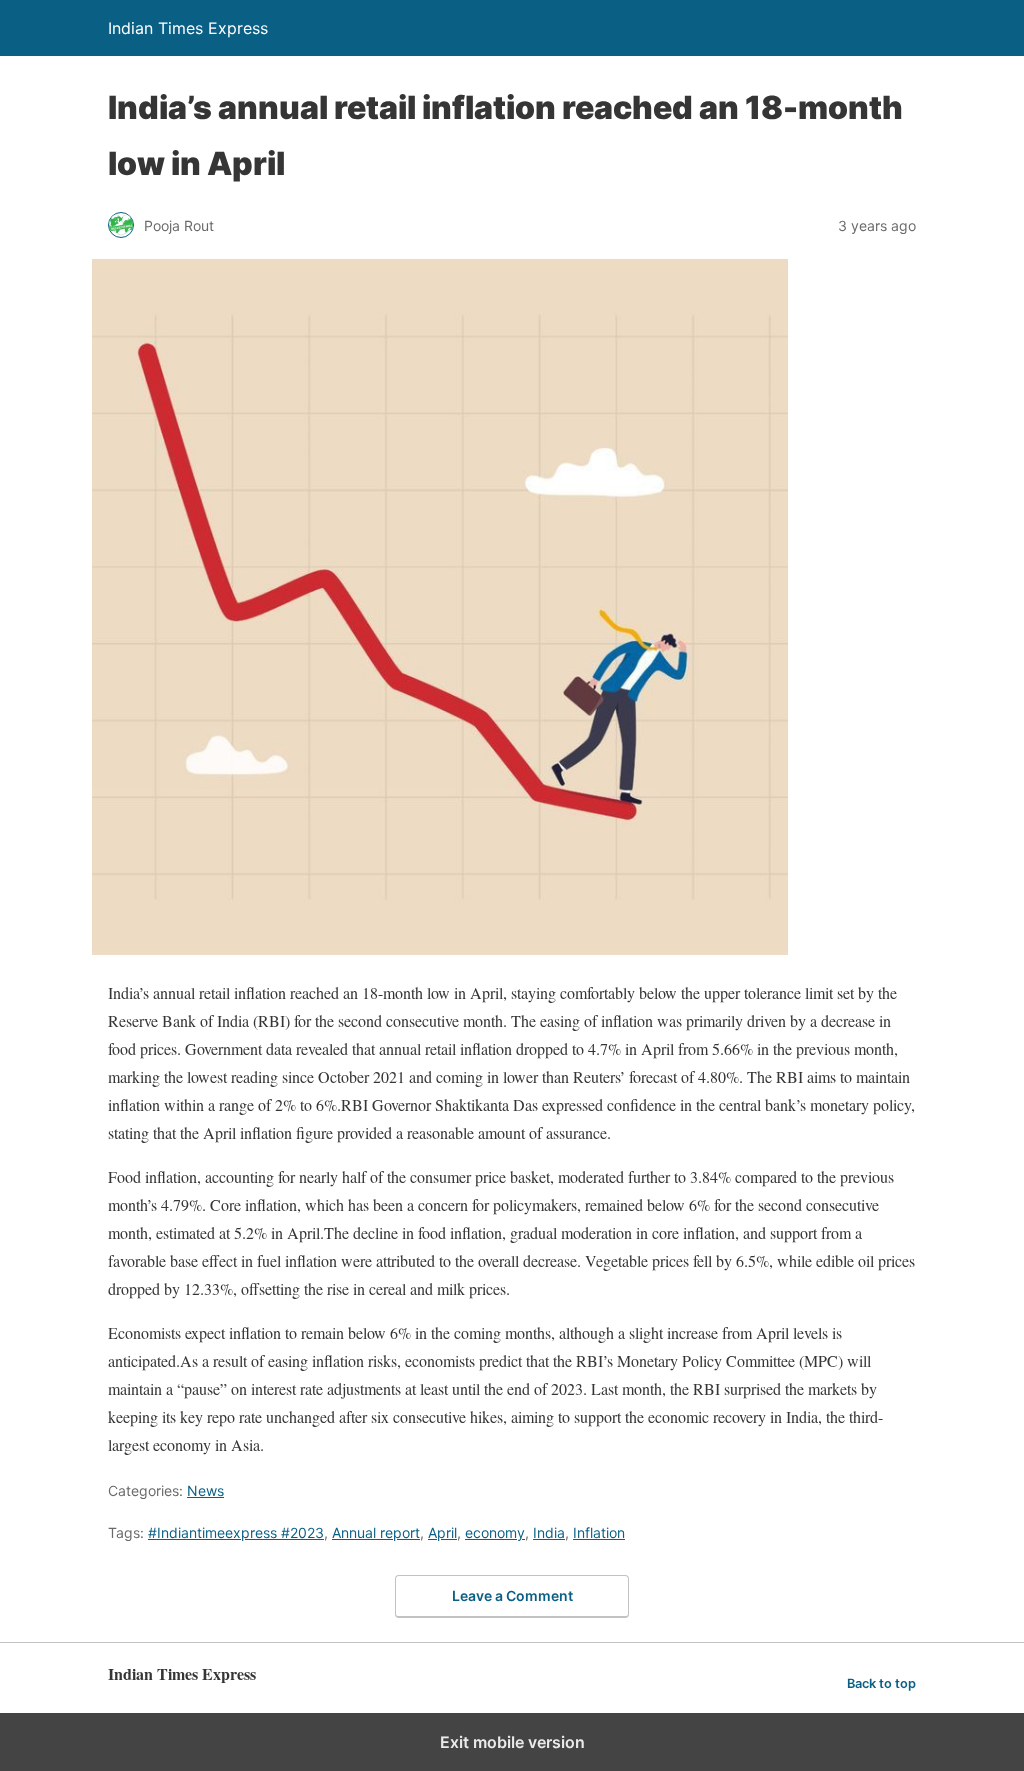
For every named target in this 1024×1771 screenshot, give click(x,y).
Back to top (881, 1683)
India (549, 1532)
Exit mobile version (512, 1742)
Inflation (599, 1532)
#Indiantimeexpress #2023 (236, 1532)
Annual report (376, 1532)
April (442, 1532)
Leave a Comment (512, 1595)
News (205, 1490)
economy (495, 1532)
